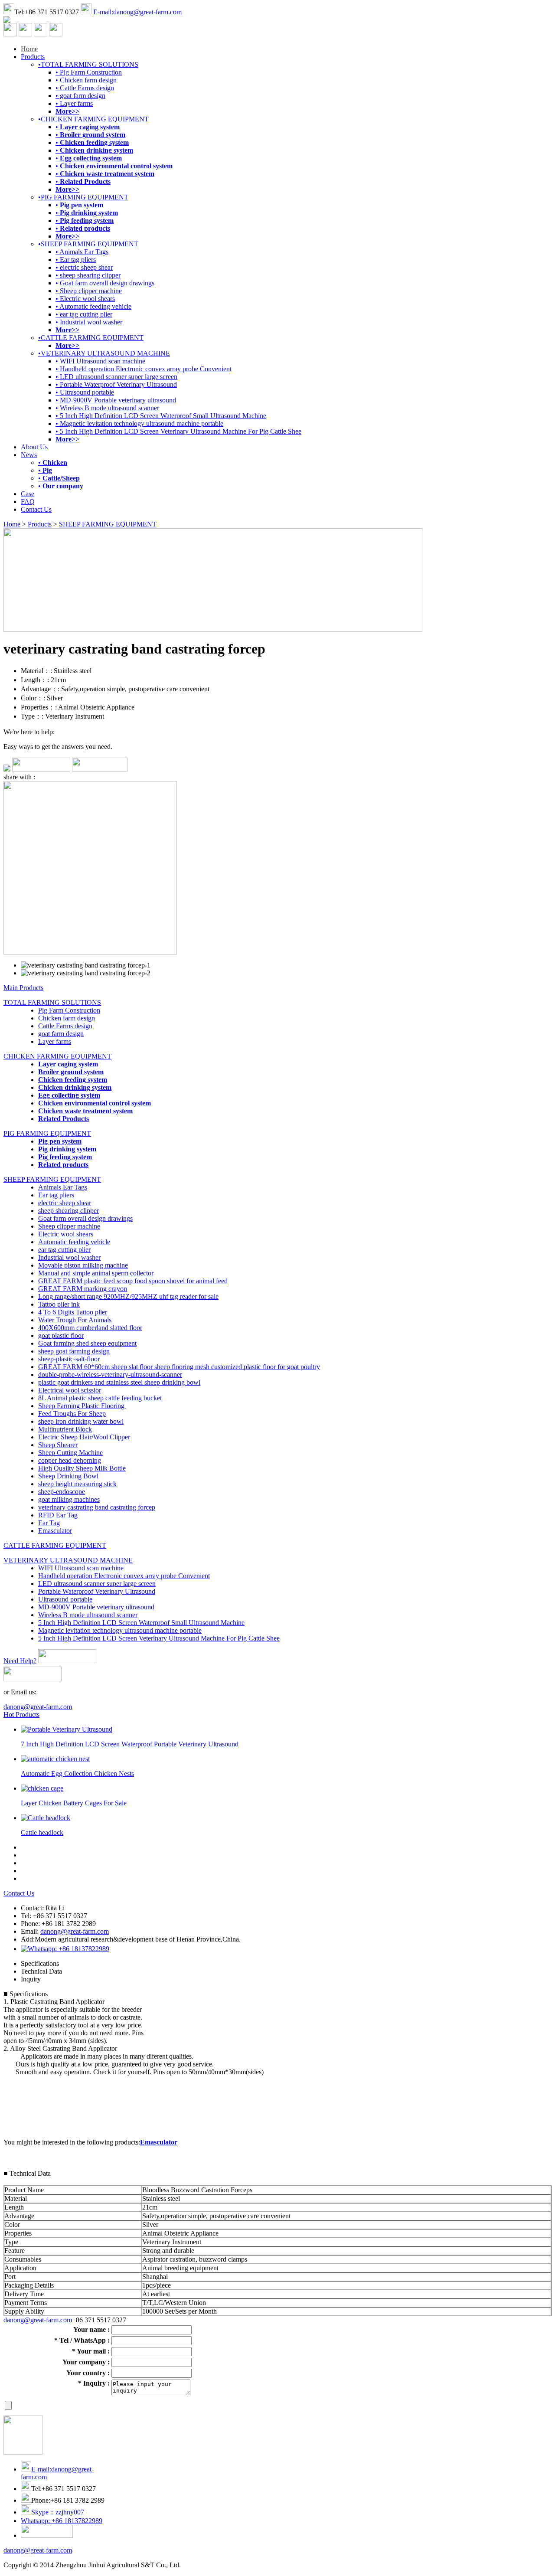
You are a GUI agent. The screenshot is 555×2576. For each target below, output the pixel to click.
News (29, 455)
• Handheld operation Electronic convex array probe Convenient (144, 369)
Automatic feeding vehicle (74, 1242)
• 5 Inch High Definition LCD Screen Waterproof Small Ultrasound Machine (161, 416)
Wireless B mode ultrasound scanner (88, 1615)
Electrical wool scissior (70, 1390)
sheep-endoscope (62, 1492)
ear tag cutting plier (64, 1250)
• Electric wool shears (85, 299)
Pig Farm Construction (69, 1010)
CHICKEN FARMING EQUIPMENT (57, 1056)
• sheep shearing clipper (88, 275)
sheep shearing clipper (69, 1211)
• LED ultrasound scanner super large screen (116, 377)
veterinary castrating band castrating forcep (97, 1507)
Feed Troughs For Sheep (72, 1414)
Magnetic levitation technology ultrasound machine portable (120, 1630)
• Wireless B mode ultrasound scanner (107, 408)
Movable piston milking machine (83, 1265)
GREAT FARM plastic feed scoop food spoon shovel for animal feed (133, 1281)
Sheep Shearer (58, 1445)
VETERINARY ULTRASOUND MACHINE (68, 1560)
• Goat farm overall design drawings (105, 283)
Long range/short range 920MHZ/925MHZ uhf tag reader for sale (128, 1296)
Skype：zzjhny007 (58, 2512)
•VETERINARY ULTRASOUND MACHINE (104, 353)
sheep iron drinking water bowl (81, 1421)
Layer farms (55, 1041)
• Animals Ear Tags (82, 252)
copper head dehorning (70, 1460)
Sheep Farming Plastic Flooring (82, 1406)
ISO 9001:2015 (274, 2565)
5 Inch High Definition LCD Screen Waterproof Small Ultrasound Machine (141, 1623)
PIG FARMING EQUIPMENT (47, 1133)
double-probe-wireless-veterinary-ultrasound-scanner (110, 1375)
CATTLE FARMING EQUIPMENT (55, 1545)
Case (28, 494)
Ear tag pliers (56, 1195)
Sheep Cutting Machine (70, 1453)
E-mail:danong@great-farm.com (137, 12)
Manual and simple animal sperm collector (96, 1273)
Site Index (196, 2565)
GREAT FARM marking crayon (83, 1289)
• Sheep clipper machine (89, 291)
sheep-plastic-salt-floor (69, 1359)
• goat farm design (80, 96)
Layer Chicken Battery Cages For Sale (74, 1803)
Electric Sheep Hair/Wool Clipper (84, 1437)
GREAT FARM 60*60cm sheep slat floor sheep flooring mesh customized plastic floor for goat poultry (179, 1367)
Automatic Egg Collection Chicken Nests (77, 1773)
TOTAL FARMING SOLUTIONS (52, 1002)
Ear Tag (49, 1523)
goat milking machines (69, 1499)
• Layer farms (74, 103)
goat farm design (61, 1034)
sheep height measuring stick (77, 1484)
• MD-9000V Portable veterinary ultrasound (116, 400)
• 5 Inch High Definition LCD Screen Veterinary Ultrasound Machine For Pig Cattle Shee (178, 431)
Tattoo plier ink (59, 1304)
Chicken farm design (67, 1018)
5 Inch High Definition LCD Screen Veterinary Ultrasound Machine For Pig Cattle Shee (159, 1638)
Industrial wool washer (69, 1257)
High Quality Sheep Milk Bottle (82, 1468)
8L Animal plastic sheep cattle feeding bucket (100, 1398)
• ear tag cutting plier (84, 314)
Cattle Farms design (65, 1026)
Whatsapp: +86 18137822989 (62, 2521)
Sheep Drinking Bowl (68, 1476)
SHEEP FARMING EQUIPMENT (108, 524)
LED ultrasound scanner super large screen (97, 1584)
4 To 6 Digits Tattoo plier (73, 1312)
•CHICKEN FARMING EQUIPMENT (93, 119)
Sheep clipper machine (69, 1226)
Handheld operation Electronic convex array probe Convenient (124, 1576)
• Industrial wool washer (89, 322)
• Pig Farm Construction (89, 72)
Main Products (23, 988)
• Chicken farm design (86, 80)
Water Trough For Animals (75, 1320)
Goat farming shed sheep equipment (87, 1343)
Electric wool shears (66, 1234)
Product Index (231, 2565)
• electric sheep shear (84, 267)
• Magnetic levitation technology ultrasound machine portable (139, 423)
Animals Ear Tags (63, 1187)
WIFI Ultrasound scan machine (81, 1568)
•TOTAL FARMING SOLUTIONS (88, 64)
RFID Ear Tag (58, 1515)
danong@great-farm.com (38, 1707)
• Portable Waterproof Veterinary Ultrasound (116, 384)
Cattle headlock (42, 1832)
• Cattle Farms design (85, 88)
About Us (34, 447)
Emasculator (55, 1531)
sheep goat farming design (74, 1351)
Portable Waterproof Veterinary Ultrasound (97, 1591)
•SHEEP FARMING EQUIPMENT (88, 244)
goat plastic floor (61, 1335)
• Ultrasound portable (85, 392)
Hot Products (21, 1715)
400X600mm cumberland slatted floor (90, 1328)
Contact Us (36, 509)
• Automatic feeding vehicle (93, 306)
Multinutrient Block (65, 1429)
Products (33, 57)
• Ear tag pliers (76, 260)
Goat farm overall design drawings (85, 1218)
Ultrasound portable (65, 1599)
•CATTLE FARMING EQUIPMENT (91, 338)
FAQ (28, 502)
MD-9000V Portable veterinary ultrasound (96, 1607)
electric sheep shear (65, 1203)
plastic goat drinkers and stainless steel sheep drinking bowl (119, 1382)
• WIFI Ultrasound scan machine (100, 361)
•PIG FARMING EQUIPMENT (83, 197)
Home (29, 49)
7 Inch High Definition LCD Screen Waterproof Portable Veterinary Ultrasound (130, 1744)
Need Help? (20, 1661)
